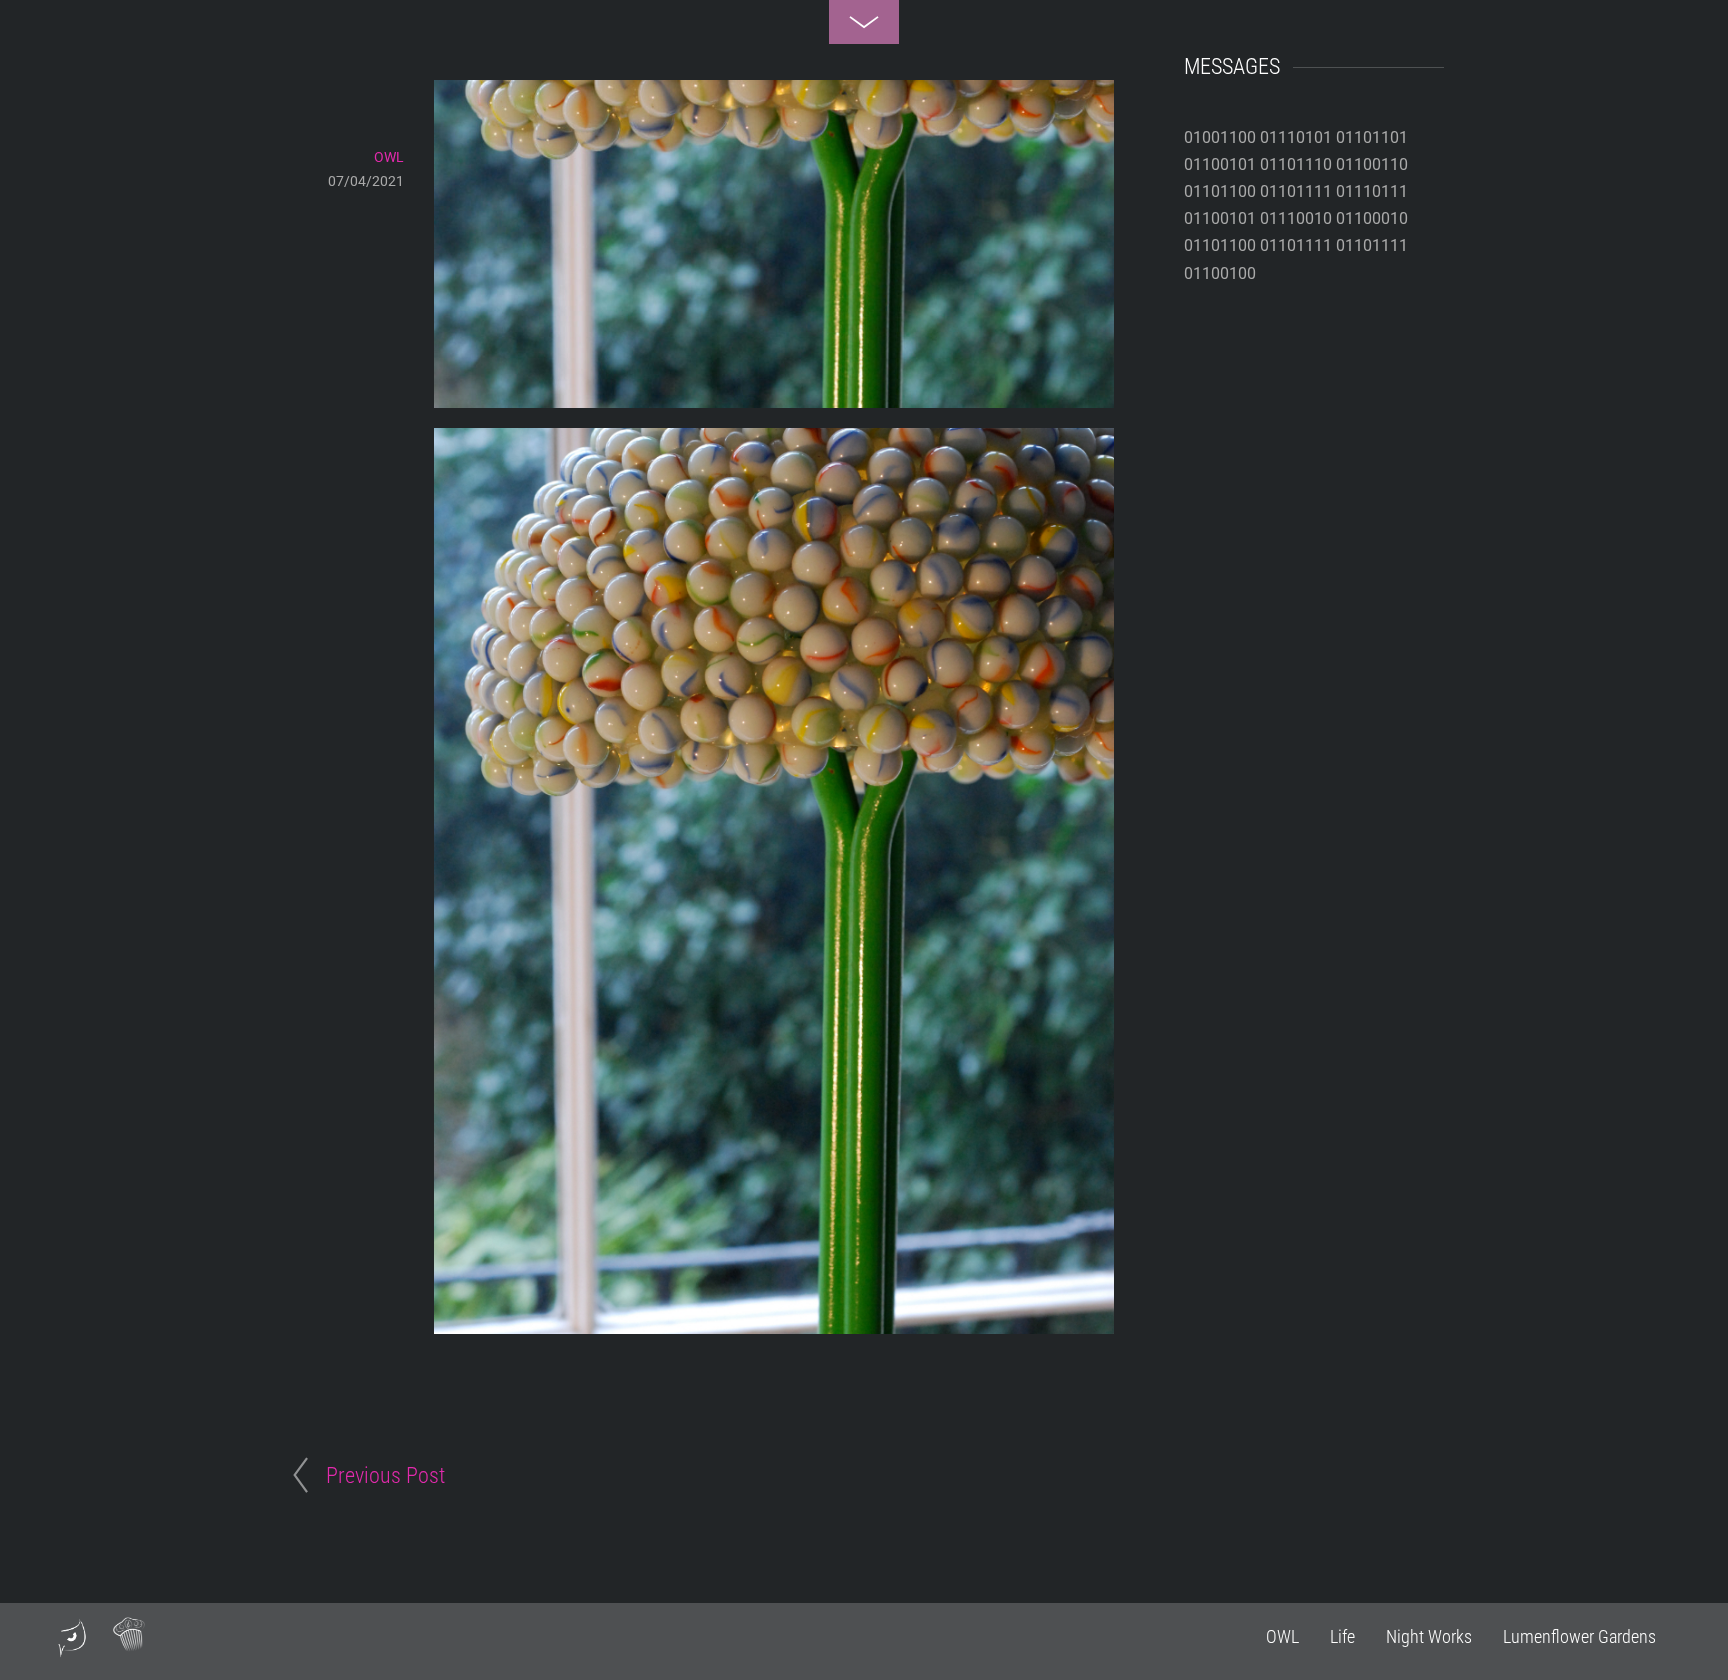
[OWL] (72, 1649)
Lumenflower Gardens (1579, 1636)
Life (1342, 1636)
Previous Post (385, 1475)
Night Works (1429, 1636)
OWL (1282, 1636)
